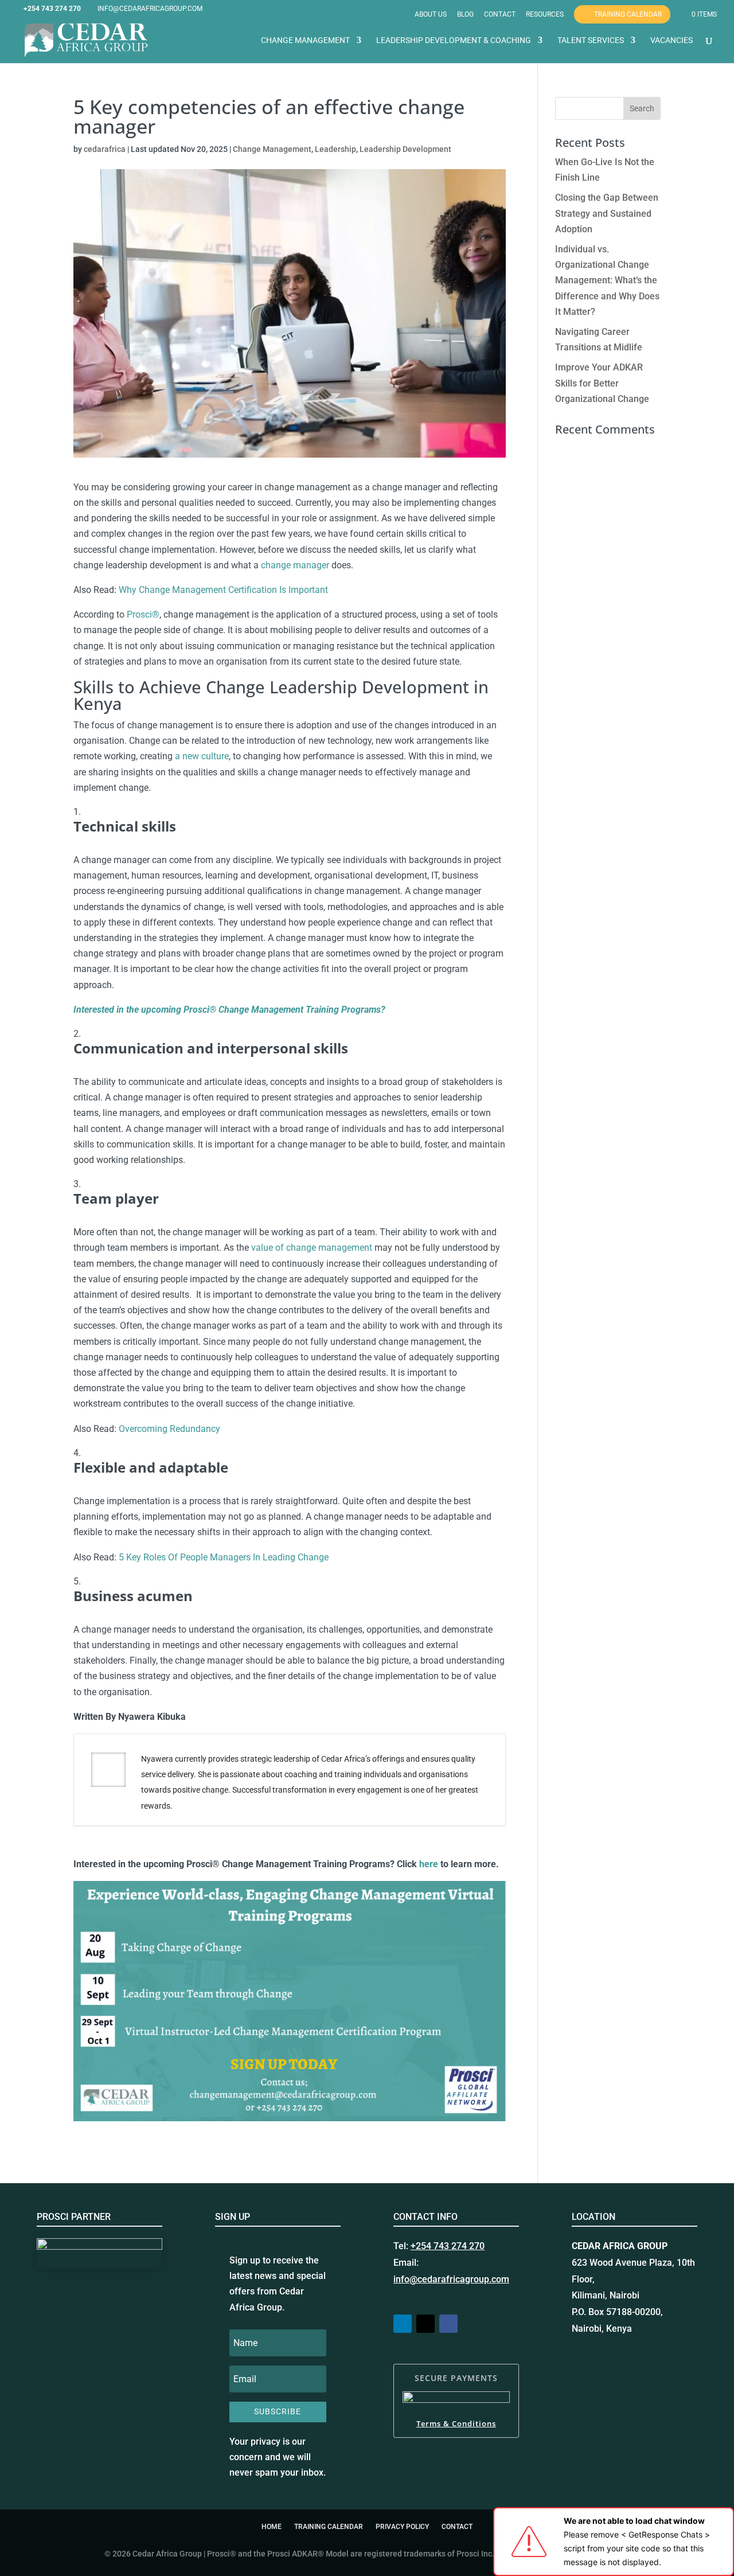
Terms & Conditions (456, 2423)
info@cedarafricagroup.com (451, 2279)
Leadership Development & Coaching (454, 40)
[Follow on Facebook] (448, 2324)
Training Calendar (628, 14)
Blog (465, 15)
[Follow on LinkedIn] (403, 2324)
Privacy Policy (402, 2527)
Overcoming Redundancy (169, 1429)
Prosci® (143, 614)
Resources (545, 15)
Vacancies (671, 40)
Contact (500, 15)
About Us (431, 15)
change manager (295, 565)
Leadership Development (405, 149)
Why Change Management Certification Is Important (223, 590)
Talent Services (591, 40)
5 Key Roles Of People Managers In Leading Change (224, 1557)
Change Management (305, 40)
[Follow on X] (425, 2324)
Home (272, 2527)
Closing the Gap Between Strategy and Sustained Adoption (607, 213)
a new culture (202, 756)
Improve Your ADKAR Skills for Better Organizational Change (602, 383)
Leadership (335, 149)
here (429, 1864)
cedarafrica (105, 149)
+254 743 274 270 (448, 2246)
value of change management (312, 1248)
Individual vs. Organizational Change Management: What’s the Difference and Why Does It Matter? (607, 280)
